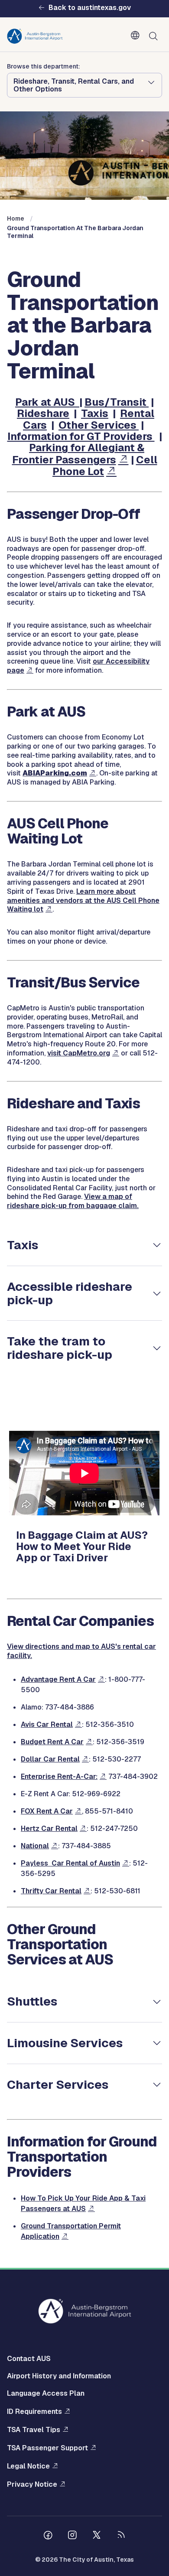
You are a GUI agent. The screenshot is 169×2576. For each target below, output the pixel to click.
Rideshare (43, 413)
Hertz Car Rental (49, 1829)
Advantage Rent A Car (58, 1679)
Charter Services (58, 2084)
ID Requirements (34, 2412)
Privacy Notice (32, 2484)
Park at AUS (47, 402)
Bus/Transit (117, 402)
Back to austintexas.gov (90, 8)
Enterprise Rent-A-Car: (59, 1776)
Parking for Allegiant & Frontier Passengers (78, 453)
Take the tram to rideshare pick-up (60, 1348)
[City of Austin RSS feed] (121, 2536)
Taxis (95, 413)
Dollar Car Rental (50, 1759)
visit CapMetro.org (79, 1053)
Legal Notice (28, 2466)
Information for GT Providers (81, 436)
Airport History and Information (59, 2376)
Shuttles (32, 2001)
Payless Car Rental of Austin (70, 1863)
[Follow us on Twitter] (97, 2536)
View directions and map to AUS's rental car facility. (81, 1651)
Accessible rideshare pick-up (70, 1293)
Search (155, 36)
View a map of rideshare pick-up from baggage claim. (73, 1201)
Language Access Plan (46, 2393)
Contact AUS (29, 2359)
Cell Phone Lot (105, 466)
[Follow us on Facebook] (48, 2536)
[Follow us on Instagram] (72, 2536)
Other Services (99, 425)
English (137, 36)
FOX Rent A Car (47, 1811)
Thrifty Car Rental (51, 1891)
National (35, 1846)
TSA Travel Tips (34, 2430)
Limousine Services (65, 2043)
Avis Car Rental (47, 1724)
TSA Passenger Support (47, 2448)
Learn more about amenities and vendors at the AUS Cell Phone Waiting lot (83, 900)
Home (16, 218)
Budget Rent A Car (52, 1742)
